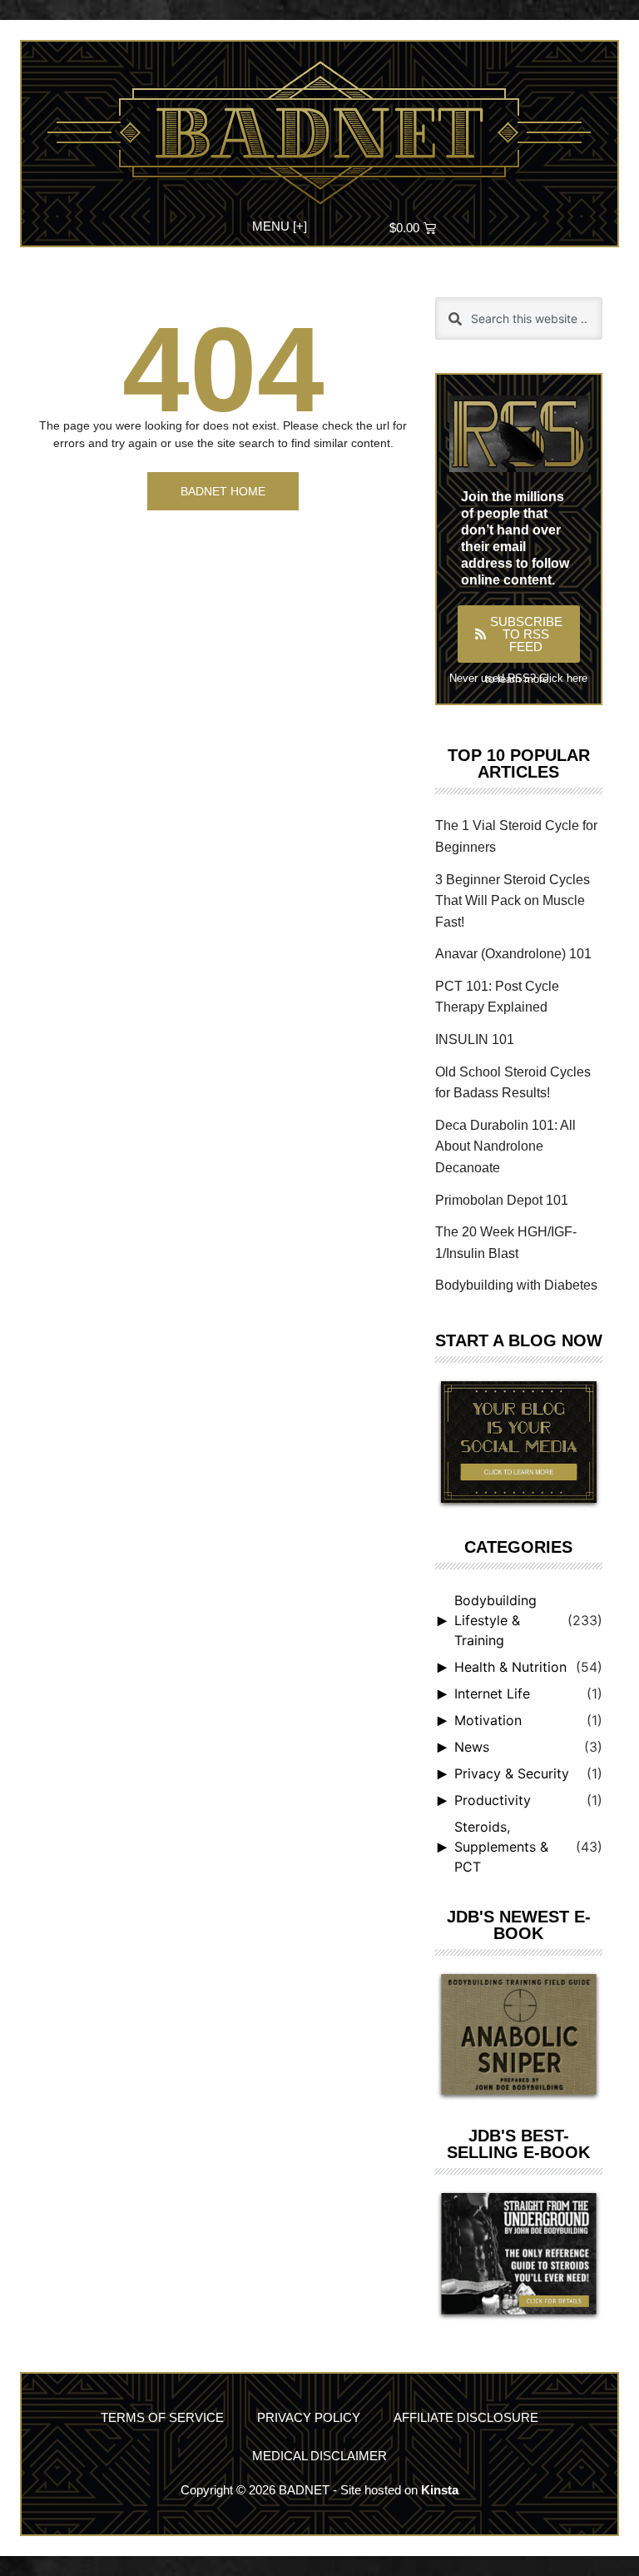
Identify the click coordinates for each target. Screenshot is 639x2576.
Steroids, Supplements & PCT (501, 1847)
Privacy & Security (512, 1773)
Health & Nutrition (510, 1667)
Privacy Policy (309, 2417)
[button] (280, 224)
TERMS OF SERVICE (162, 2417)
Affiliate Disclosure (466, 2417)
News (472, 1747)
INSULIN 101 (475, 1039)
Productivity (493, 1800)
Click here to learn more (536, 679)
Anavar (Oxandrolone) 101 (513, 954)
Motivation (488, 1720)
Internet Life (492, 1693)
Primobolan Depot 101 (502, 1200)
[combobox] (519, 318)
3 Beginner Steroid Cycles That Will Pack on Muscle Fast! (513, 901)
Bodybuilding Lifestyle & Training (495, 1620)
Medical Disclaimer (319, 2456)
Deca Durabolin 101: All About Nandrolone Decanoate (505, 1146)
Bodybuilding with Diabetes (516, 1285)
